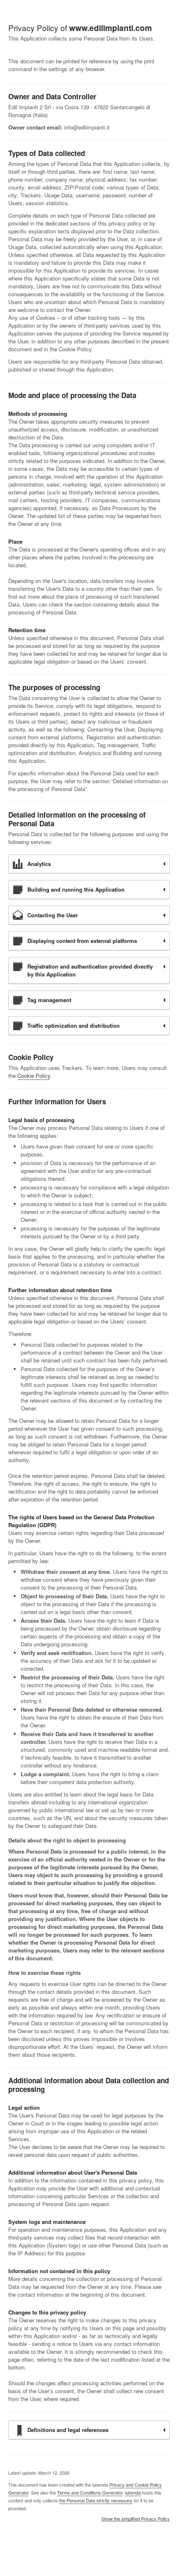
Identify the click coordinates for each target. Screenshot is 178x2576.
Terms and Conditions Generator (90, 2492)
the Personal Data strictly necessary (96, 2500)
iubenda (133, 2492)
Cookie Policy (34, 1076)
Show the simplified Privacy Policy (136, 2519)
